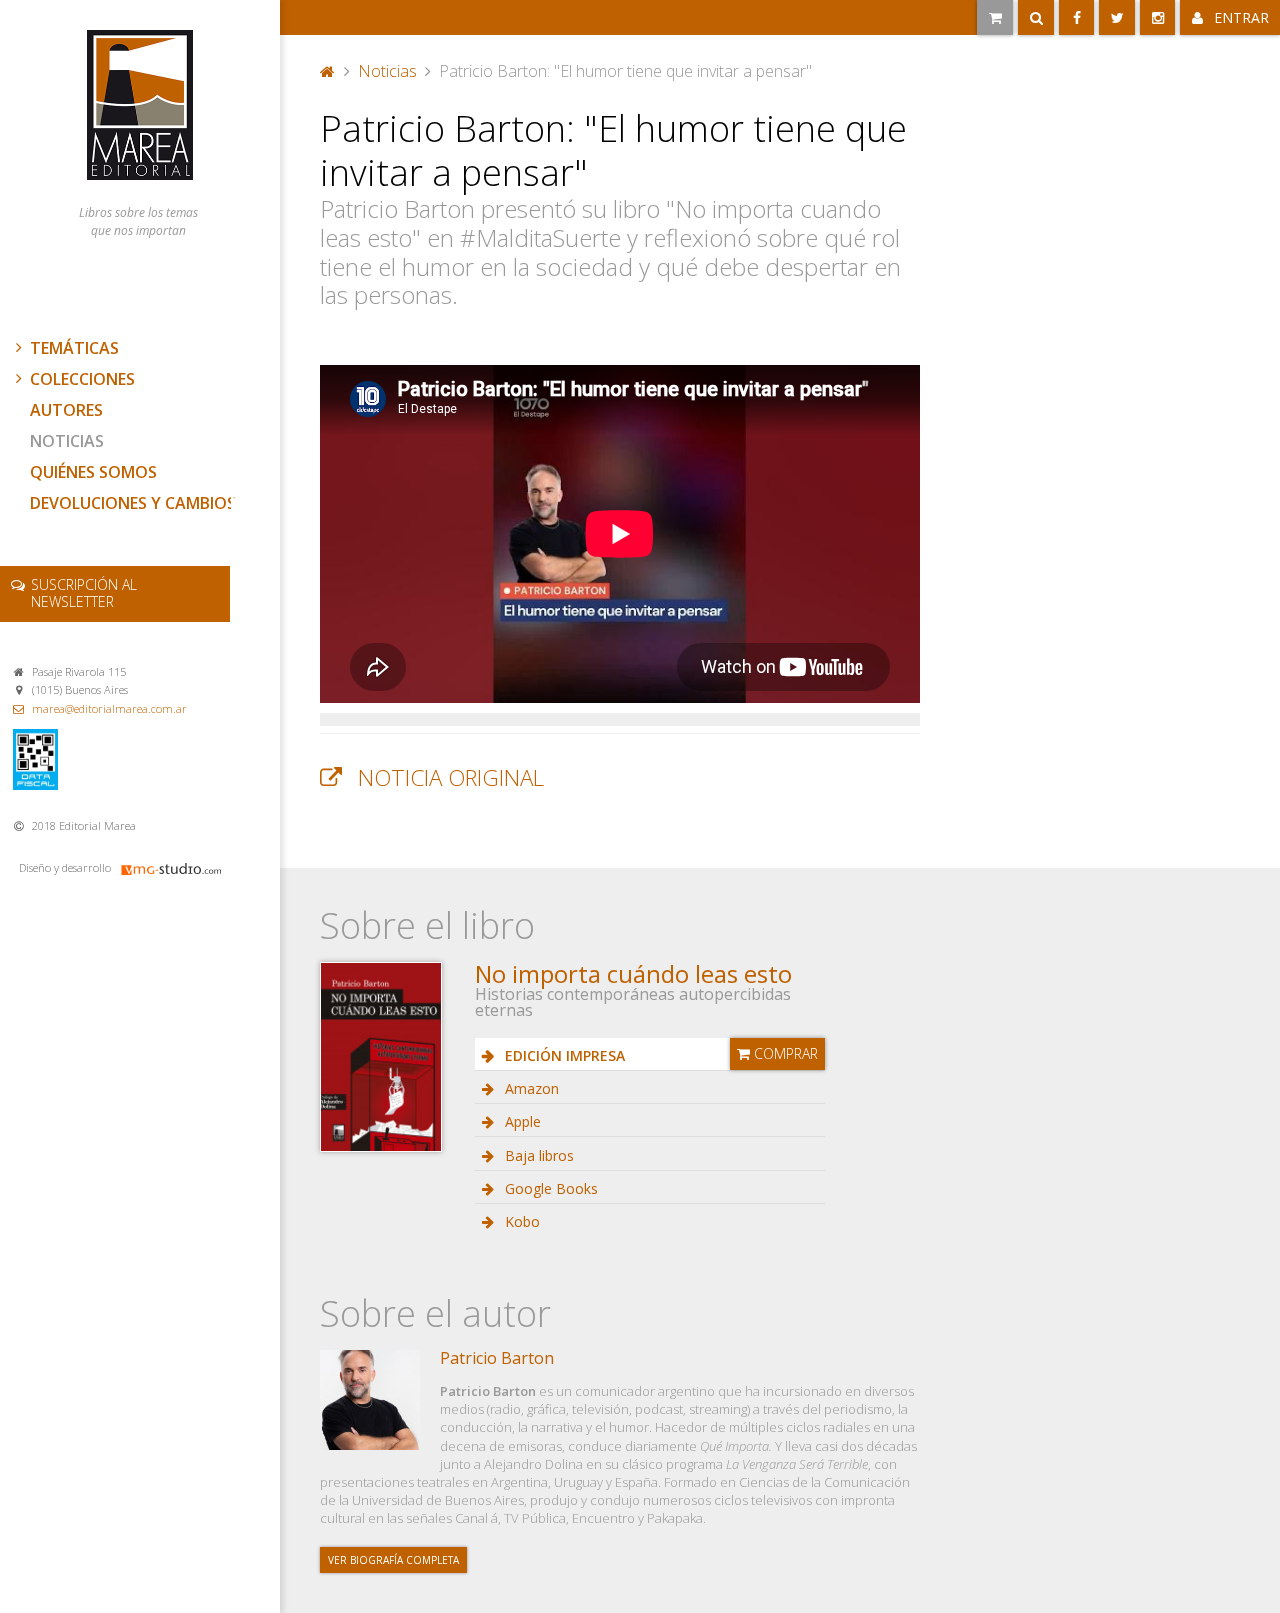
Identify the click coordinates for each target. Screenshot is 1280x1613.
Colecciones (82, 379)
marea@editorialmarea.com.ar (109, 708)
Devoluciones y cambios (133, 503)
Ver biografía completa (393, 1560)
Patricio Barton (497, 1358)
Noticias (67, 441)
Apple (521, 1121)
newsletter (84, 593)
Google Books (549, 1188)
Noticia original (451, 777)
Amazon (530, 1088)
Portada (328, 69)
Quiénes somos (93, 472)
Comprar (784, 1053)
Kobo (520, 1221)
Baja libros (537, 1155)
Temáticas (74, 348)
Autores (66, 410)
